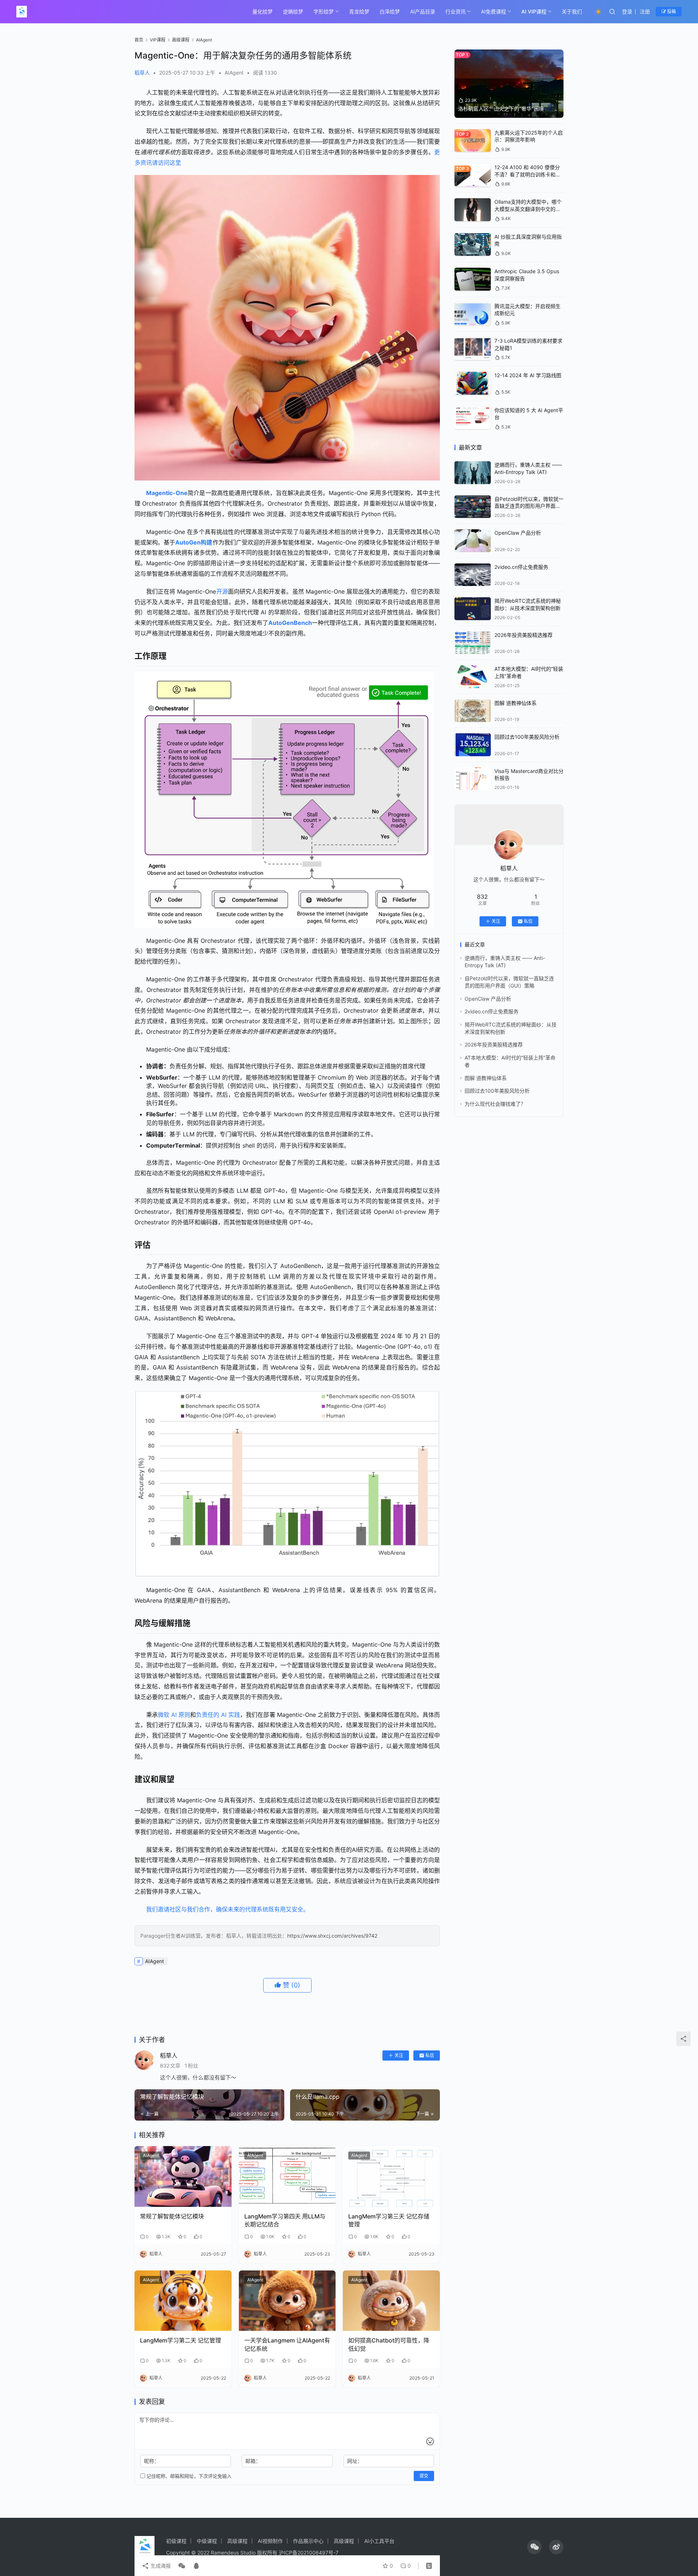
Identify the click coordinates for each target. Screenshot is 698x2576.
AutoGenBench (290, 623)
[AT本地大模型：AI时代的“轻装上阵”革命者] (473, 677)
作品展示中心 (308, 2541)
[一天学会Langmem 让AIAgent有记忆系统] (287, 2301)
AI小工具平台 (379, 2541)
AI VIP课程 (534, 11)
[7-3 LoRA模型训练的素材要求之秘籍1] (473, 349)
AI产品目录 (423, 11)
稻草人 (142, 73)
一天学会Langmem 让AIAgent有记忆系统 (287, 2344)
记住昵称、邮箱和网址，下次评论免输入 (188, 2476)
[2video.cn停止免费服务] (473, 575)
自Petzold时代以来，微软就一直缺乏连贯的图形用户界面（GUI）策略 (529, 506)
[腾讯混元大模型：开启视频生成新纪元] (473, 314)
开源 (222, 591)
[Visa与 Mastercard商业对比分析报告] (473, 779)
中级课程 (207, 2541)
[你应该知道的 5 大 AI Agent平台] (473, 418)
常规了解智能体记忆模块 (172, 2216)
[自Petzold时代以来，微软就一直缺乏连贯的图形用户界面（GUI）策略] (473, 507)
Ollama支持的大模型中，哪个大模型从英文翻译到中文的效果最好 (528, 209)
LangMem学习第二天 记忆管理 (180, 2340)
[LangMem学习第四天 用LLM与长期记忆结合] (287, 2176)
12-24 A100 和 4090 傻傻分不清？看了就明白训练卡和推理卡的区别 (527, 174)
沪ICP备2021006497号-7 (309, 2553)
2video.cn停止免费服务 (521, 567)
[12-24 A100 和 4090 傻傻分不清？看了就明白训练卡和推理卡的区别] (473, 175)
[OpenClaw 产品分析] (473, 541)
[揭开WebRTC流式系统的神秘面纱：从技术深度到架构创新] (473, 609)
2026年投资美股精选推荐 (523, 635)
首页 (139, 40)
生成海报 (160, 2566)
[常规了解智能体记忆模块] (183, 2176)
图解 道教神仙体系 (516, 703)
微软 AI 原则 (174, 1715)
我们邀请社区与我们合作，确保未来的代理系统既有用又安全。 (228, 1909)
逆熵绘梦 (293, 11)
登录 (627, 11)
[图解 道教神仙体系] (473, 711)
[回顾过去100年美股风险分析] (473, 745)
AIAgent (234, 73)
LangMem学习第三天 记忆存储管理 (389, 2220)
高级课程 (237, 2541)
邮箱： (253, 2461)
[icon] (534, 2547)
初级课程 (176, 2541)
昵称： (152, 2461)
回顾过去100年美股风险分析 (527, 737)
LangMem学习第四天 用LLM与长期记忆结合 (285, 2220)
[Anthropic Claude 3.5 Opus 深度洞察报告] (473, 279)
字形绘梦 (324, 11)
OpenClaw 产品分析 (518, 533)
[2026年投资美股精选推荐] (473, 643)
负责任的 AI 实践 (218, 1715)
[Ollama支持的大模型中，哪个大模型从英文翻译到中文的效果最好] (473, 210)
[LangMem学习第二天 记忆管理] (183, 2301)
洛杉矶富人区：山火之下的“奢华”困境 (501, 109)
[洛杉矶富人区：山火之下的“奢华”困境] (509, 84)
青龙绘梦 (359, 11)
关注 (399, 2055)
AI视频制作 (270, 2541)
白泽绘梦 (390, 11)
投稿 (671, 11)
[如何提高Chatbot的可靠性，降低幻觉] (391, 2301)
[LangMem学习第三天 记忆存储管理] (391, 2176)
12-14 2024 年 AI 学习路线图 (528, 375)
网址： (355, 2461)
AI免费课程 (494, 11)
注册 (645, 11)
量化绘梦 (262, 11)
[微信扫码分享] (182, 2566)
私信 (430, 2055)
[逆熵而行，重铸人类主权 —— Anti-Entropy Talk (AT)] (473, 473)
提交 (424, 2476)
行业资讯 (456, 11)
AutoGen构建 (194, 542)
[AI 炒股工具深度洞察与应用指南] (473, 245)
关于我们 (572, 11)
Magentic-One (167, 493)
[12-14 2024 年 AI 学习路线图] (473, 383)
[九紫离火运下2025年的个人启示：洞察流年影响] (473, 141)
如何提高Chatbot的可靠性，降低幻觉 (389, 2344)
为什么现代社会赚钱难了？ (495, 1104)
